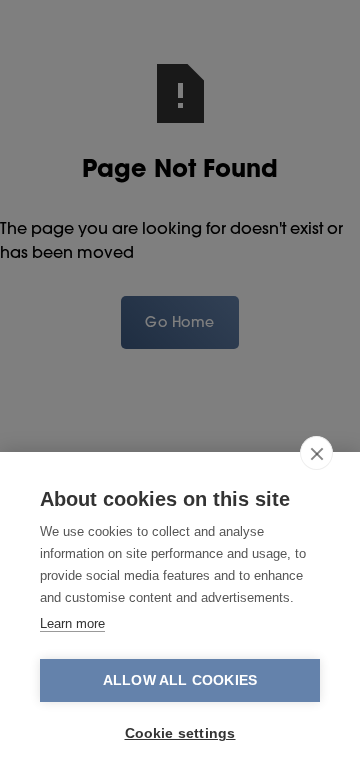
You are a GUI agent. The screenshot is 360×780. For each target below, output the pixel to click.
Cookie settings (180, 733)
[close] (316, 453)
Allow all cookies (180, 680)
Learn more (72, 623)
